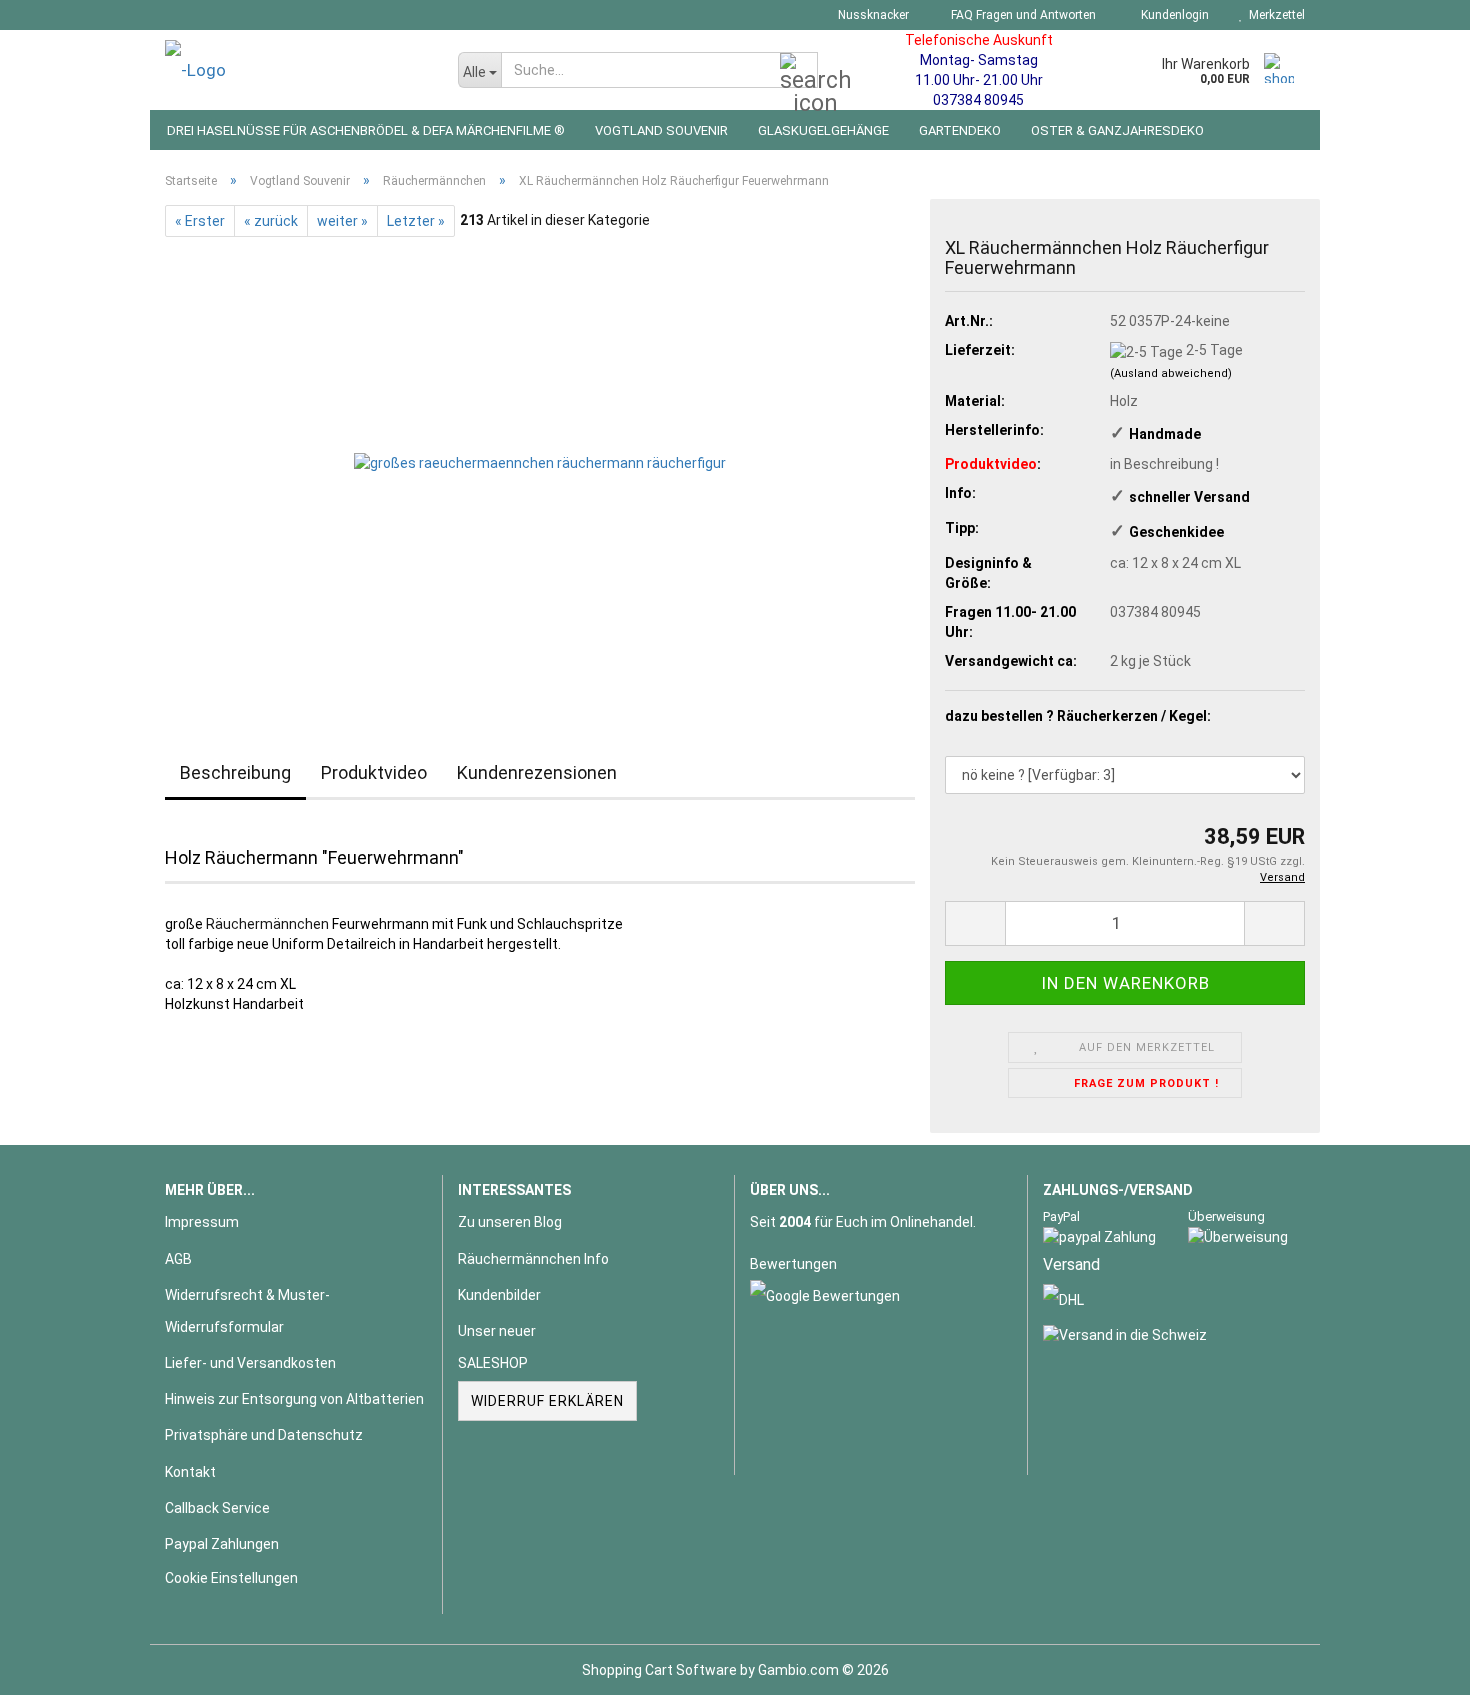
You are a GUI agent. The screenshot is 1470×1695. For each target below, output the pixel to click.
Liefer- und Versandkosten (250, 1363)
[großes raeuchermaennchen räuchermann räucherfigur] (540, 461)
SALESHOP (493, 1363)
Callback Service (217, 1508)
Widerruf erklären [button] (547, 1401)
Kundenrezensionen (537, 772)
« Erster (200, 221)
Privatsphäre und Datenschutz (264, 1435)
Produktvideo (374, 772)
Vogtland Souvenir (661, 130)
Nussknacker (872, 15)
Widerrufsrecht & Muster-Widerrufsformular (247, 1311)
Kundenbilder (499, 1295)
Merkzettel (1274, 15)
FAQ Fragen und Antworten (1022, 15)
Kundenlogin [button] (1172, 15)
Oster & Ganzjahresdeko (1117, 130)
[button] (975, 923)
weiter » (342, 221)
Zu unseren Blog (510, 1222)
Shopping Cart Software (659, 1670)
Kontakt (190, 1472)
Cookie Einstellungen (231, 1578)
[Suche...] (799, 71)
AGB (178, 1259)
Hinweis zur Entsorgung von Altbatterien (294, 1399)
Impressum (202, 1222)
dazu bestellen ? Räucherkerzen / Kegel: (1078, 716)
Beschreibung (235, 772)
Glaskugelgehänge (823, 130)
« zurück (271, 221)
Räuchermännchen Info (533, 1259)
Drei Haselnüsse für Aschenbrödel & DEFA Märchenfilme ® (366, 130)
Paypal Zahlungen (222, 1544)
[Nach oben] (1415, 1665)
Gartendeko (960, 130)
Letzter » (416, 221)
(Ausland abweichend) (1171, 373)
